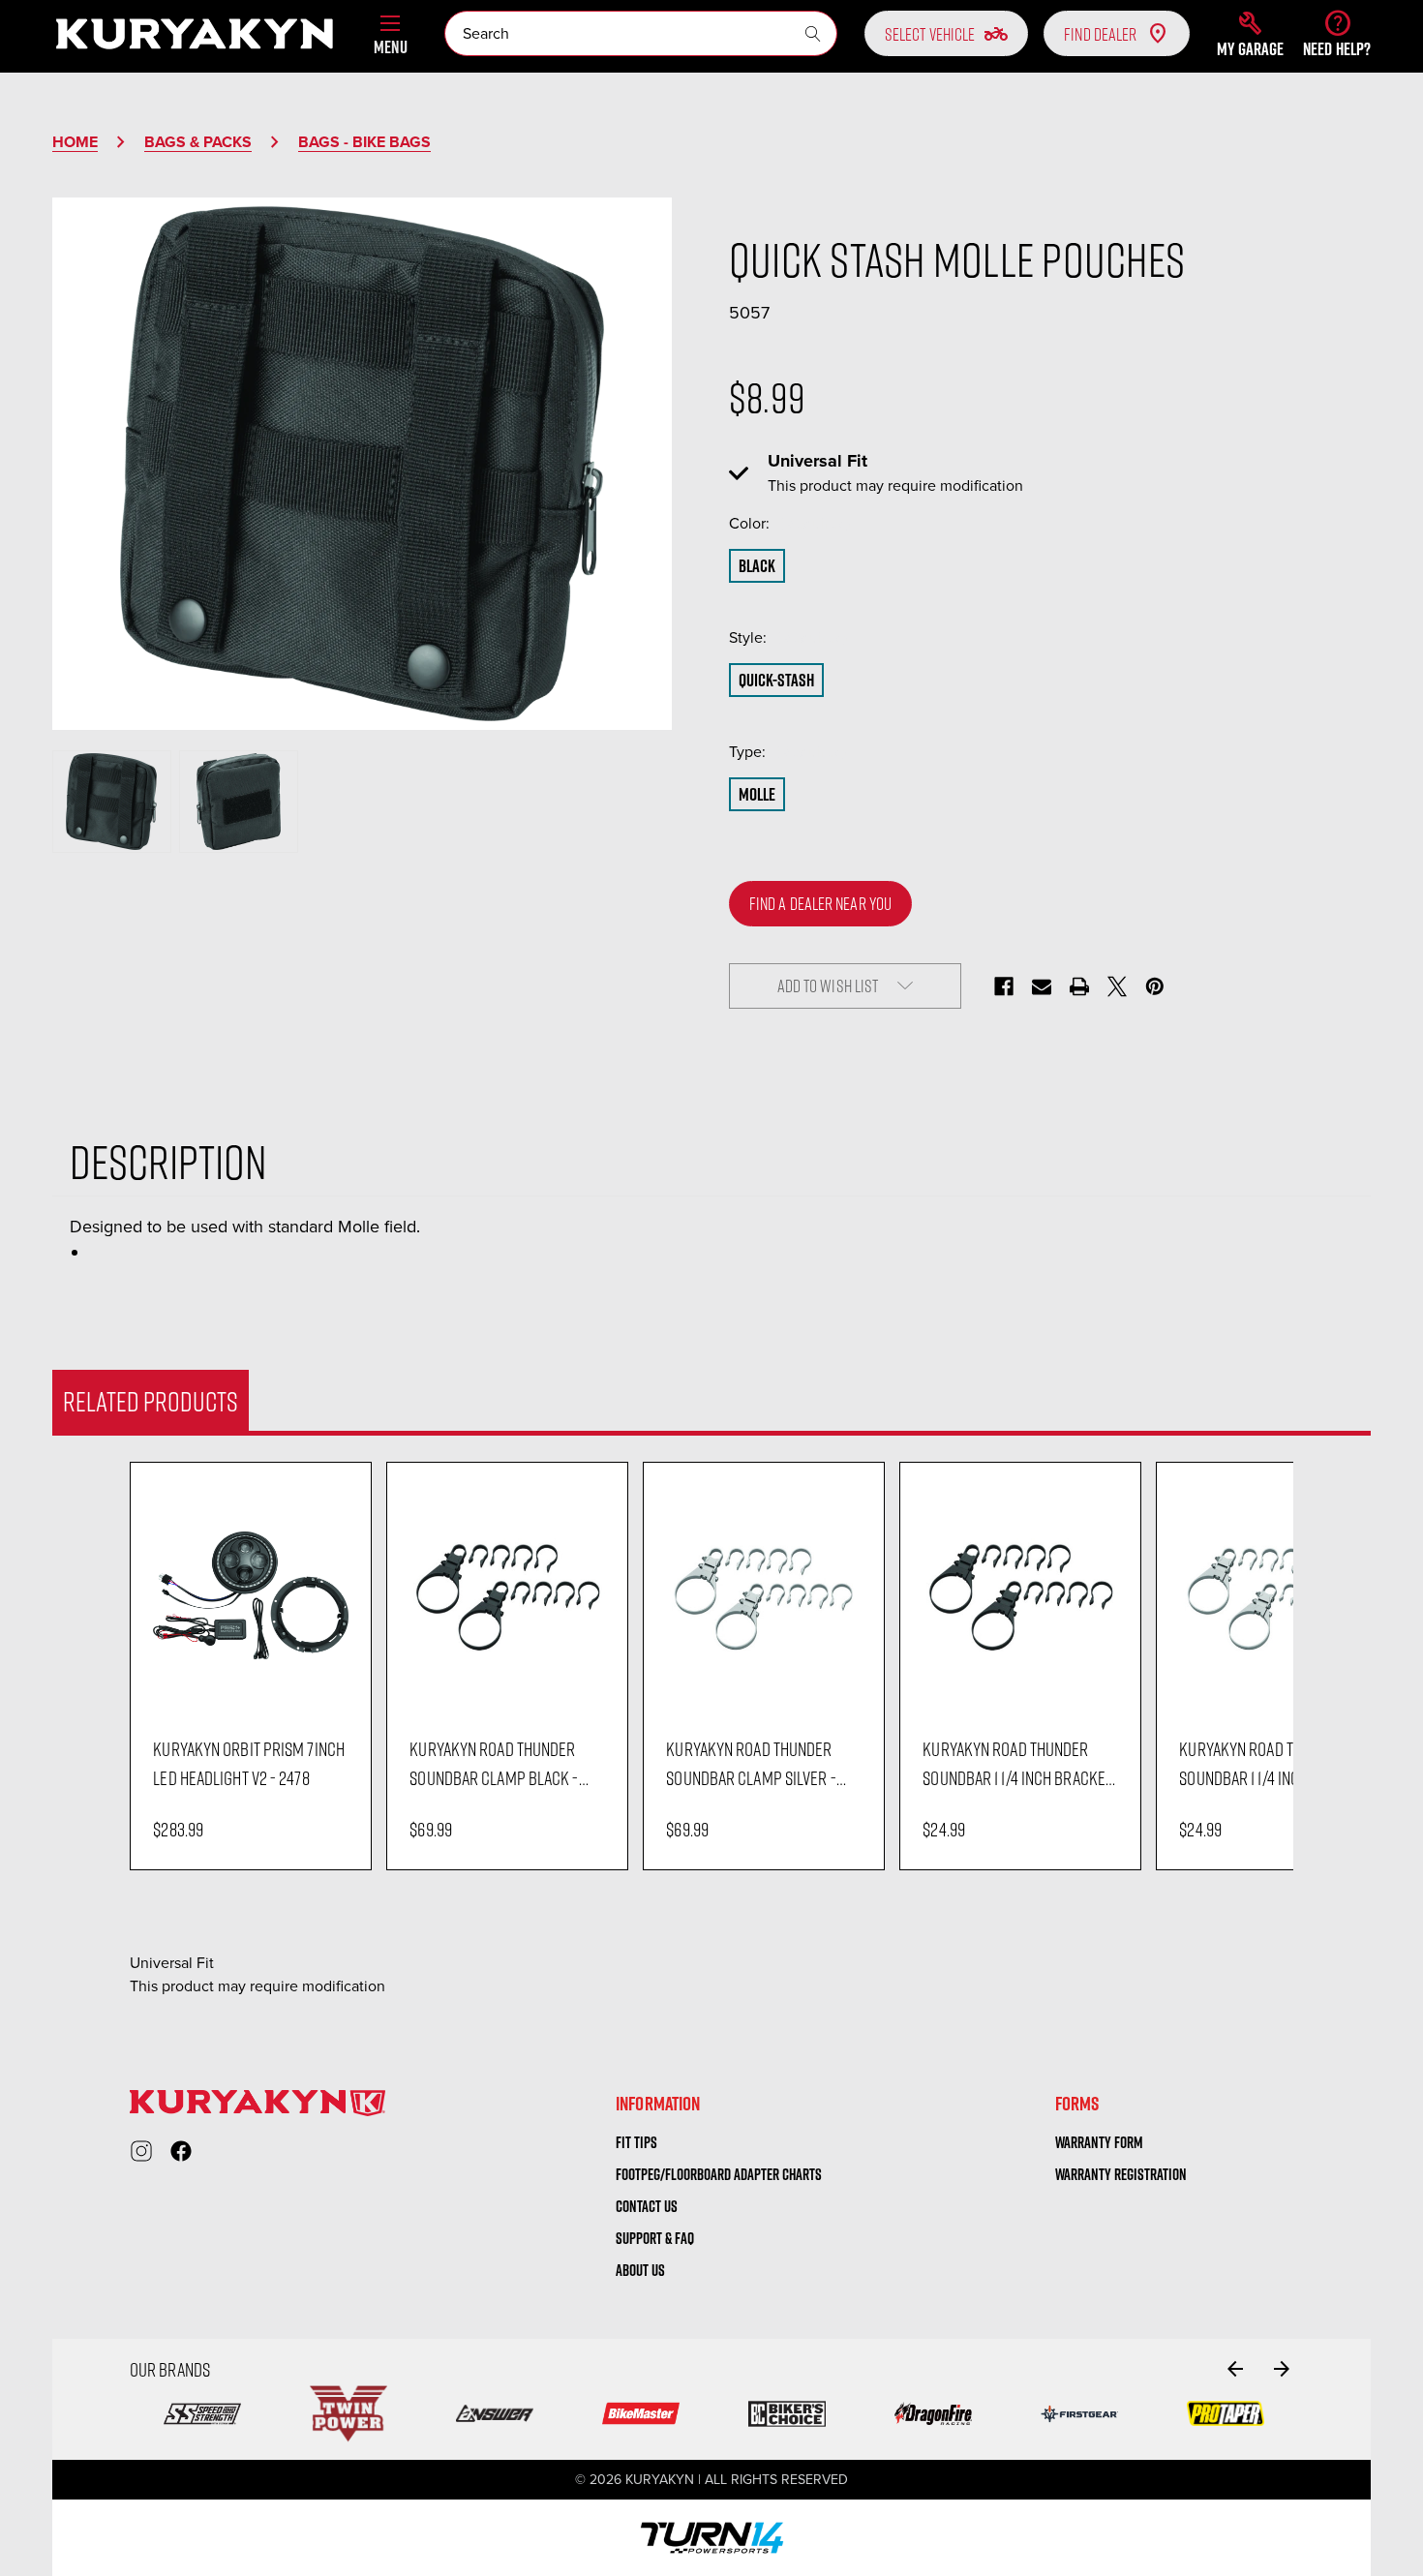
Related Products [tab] (151, 1401)
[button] (1250, 34)
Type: (787, 752)
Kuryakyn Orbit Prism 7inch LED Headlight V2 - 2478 (249, 1763)
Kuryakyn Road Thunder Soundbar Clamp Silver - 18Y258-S (751, 1764)
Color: (789, 523)
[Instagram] (141, 2151)
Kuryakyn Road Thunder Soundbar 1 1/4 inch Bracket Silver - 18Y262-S (1274, 1764)
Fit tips (636, 2142)
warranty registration (1121, 2174)
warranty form (1099, 2142)
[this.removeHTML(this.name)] (250, 1595)
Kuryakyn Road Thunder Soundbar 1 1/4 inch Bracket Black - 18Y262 (1017, 1764)
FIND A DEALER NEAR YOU (820, 903)
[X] (1117, 986)
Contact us (647, 2206)
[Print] (1079, 986)
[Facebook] (1004, 986)
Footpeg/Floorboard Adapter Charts (719, 2174)
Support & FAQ (655, 2238)
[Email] (1042, 986)
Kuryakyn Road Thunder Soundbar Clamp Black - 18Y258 (494, 1764)
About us (640, 2270)
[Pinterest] (1155, 986)
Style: (788, 637)
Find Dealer (1100, 34)
